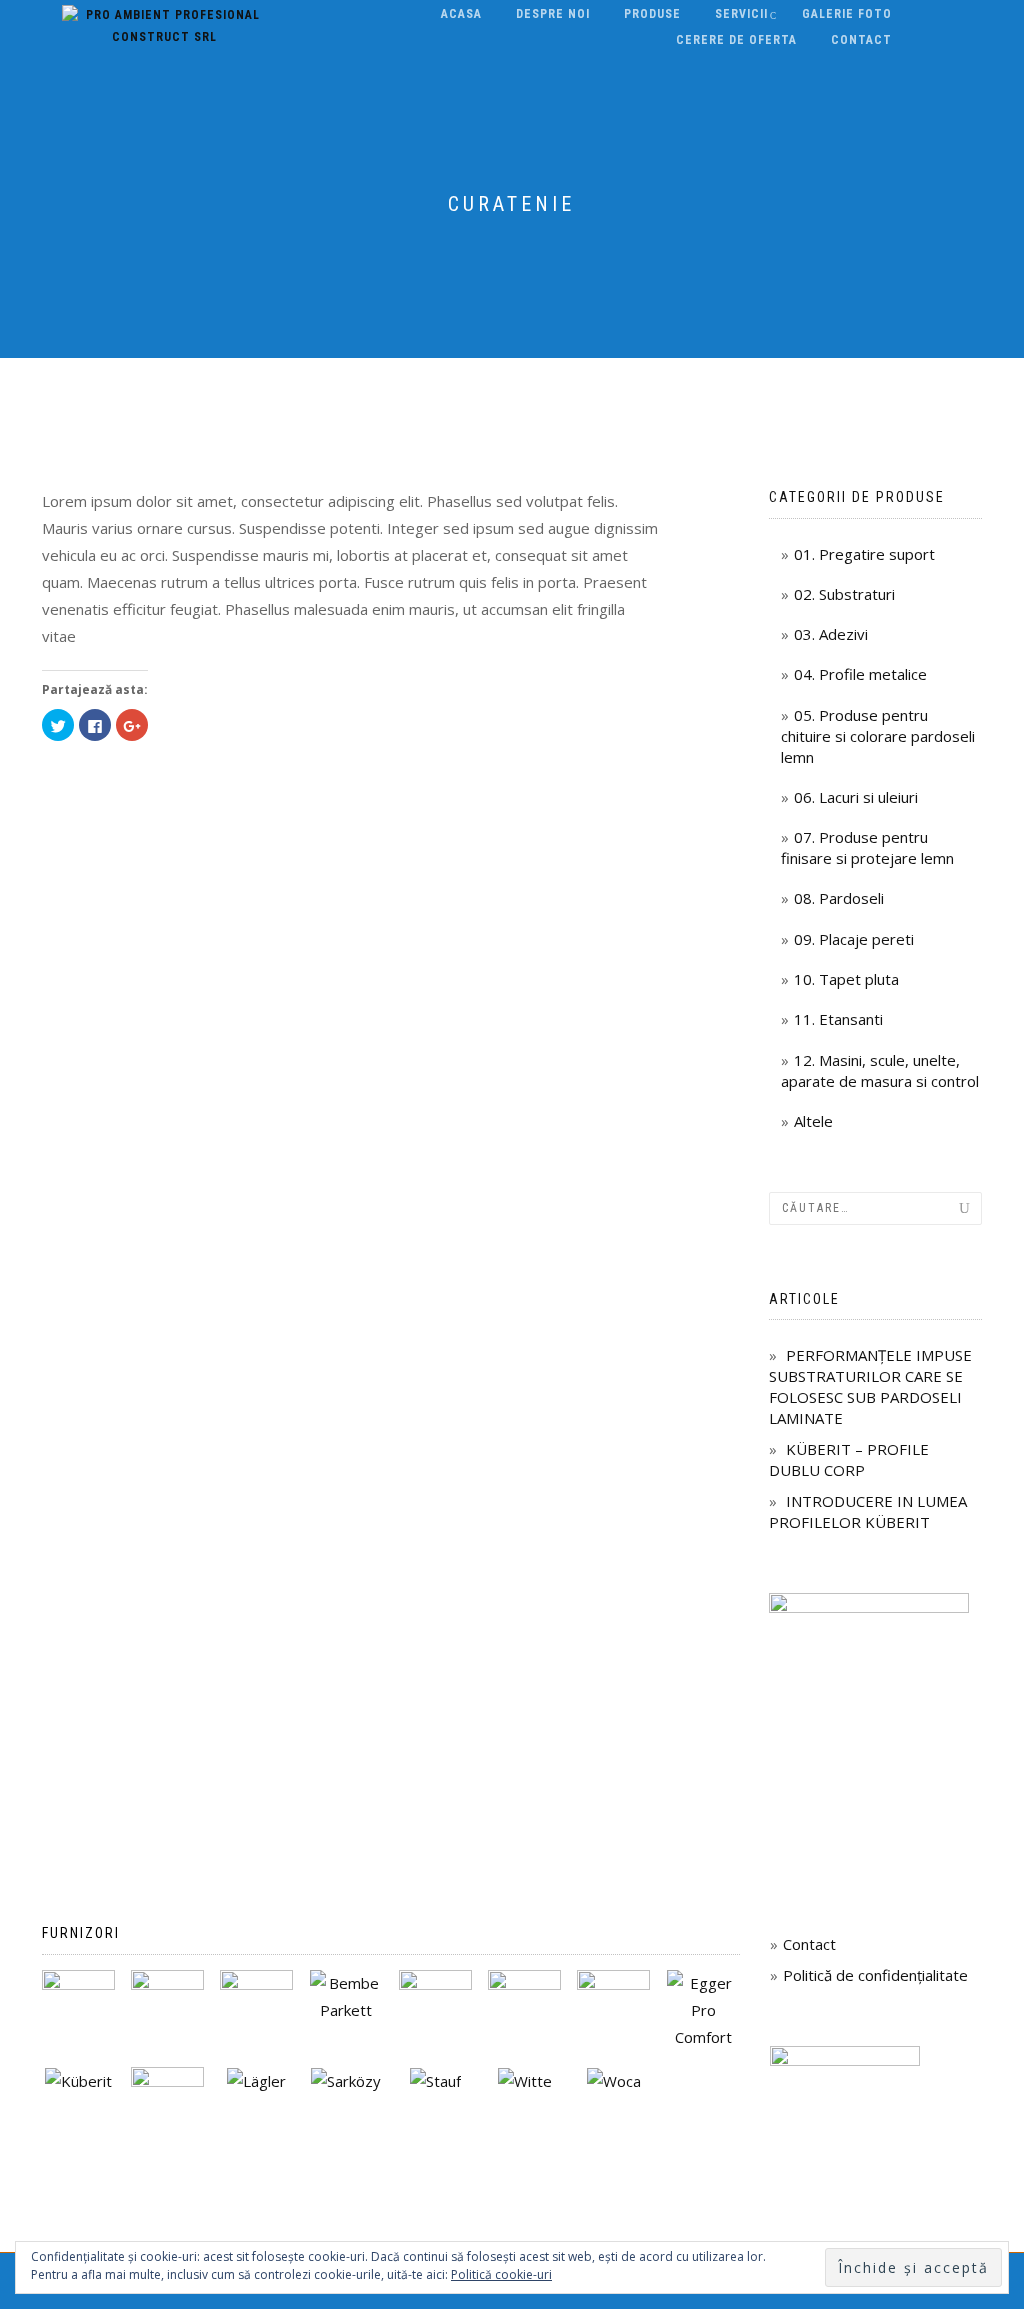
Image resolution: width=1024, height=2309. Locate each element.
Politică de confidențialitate (875, 1975)
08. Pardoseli (839, 898)
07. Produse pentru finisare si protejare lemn (867, 847)
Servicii (741, 14)
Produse (652, 14)
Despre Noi (553, 14)
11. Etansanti (838, 1019)
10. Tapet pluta (846, 979)
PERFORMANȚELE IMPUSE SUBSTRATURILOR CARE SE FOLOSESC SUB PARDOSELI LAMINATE (870, 1386)
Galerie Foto (847, 14)
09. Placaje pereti (854, 939)
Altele (813, 1121)
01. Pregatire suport (864, 554)
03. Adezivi (831, 634)
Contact (861, 40)
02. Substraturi (844, 594)
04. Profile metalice (860, 674)
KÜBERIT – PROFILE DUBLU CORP (849, 1459)
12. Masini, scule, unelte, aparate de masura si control (880, 1070)
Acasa (461, 14)
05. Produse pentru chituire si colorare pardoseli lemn (878, 736)
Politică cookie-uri (501, 2274)
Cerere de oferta (736, 40)
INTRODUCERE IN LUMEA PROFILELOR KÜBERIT (868, 1511)
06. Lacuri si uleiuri (856, 797)
